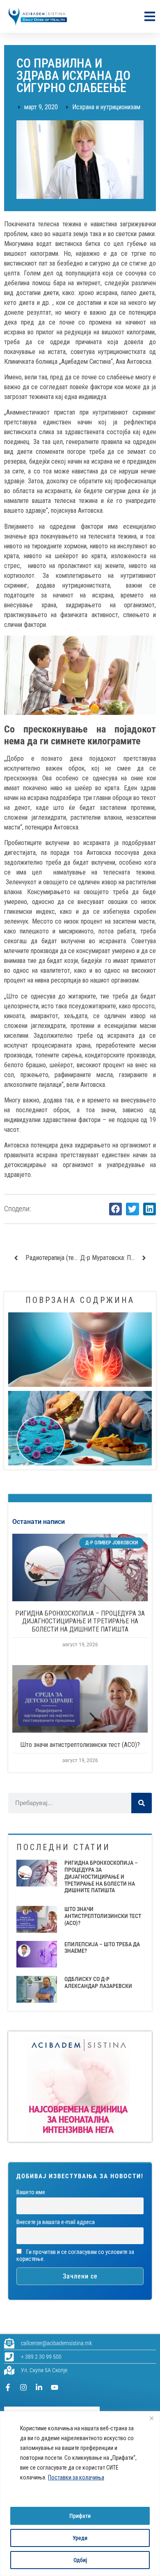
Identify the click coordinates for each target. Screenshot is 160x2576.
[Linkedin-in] (39, 2387)
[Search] (142, 1803)
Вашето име (31, 2192)
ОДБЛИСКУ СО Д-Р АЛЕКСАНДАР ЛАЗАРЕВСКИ (98, 1982)
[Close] (151, 2418)
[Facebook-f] (8, 2387)
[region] (80, 2494)
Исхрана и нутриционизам (106, 107)
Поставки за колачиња (76, 2477)
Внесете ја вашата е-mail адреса (56, 2222)
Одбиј (80, 2560)
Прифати (80, 2516)
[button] (116, 1209)
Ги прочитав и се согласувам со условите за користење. (75, 2256)
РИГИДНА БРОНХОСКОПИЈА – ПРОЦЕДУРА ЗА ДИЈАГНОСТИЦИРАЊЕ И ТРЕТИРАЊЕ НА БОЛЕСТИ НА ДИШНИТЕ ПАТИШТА (80, 1621)
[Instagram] (23, 2387)
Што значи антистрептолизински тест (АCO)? (80, 1745)
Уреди (80, 2538)
